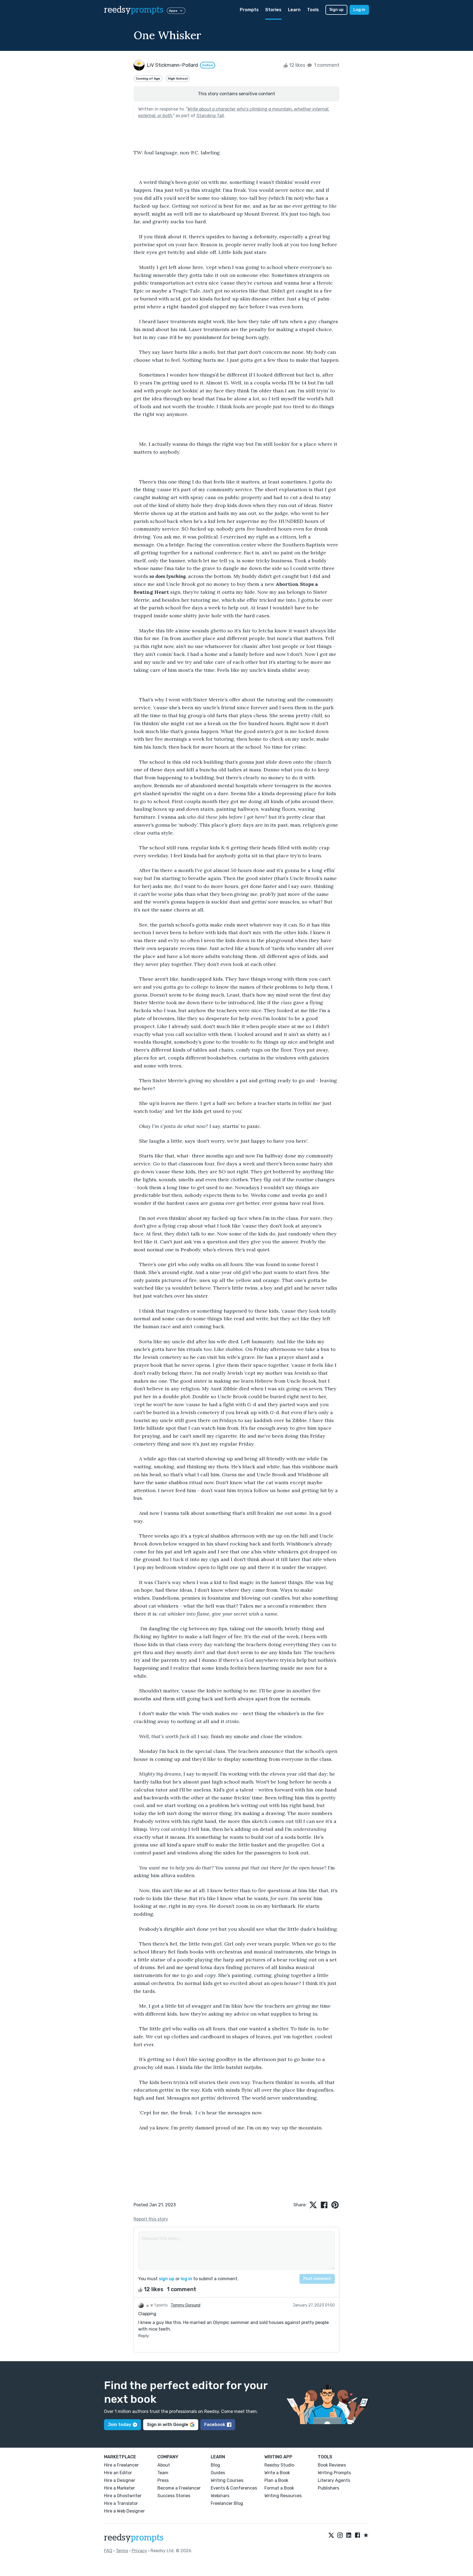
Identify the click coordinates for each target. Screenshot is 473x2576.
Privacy (139, 2551)
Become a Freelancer (179, 2488)
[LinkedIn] (349, 2536)
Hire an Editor (118, 2473)
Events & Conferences (234, 2488)
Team (163, 2473)
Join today (119, 2425)
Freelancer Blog (227, 2503)
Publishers (328, 2488)
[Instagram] (340, 2536)
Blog (215, 2465)
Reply (144, 2336)
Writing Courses (227, 2480)
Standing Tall (210, 116)
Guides (218, 2473)
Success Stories (174, 2496)
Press (163, 2480)
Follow (208, 65)
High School (178, 79)
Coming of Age (148, 79)
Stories (273, 10)
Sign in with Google (168, 2425)
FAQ (108, 2551)
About (164, 2465)
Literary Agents (334, 2480)
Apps (173, 11)
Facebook (215, 2425)
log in (186, 2279)
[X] (331, 2536)
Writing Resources (283, 2496)
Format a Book (279, 2488)
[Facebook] (357, 2536)
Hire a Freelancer (121, 2465)
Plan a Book (276, 2480)
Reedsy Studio (279, 2465)
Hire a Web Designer (124, 2511)
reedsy (134, 10)
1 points (161, 2305)
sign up (167, 2279)
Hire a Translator (121, 2503)
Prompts (249, 10)
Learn (294, 10)
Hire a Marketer (119, 2488)
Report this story (151, 2219)
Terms (122, 2551)
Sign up (336, 10)
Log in (359, 10)
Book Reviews (332, 2465)
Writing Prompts (334, 2473)
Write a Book (277, 2473)
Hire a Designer (120, 2480)
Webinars (220, 2496)
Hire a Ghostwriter (123, 2496)
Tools (313, 10)
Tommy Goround (186, 2305)
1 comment (326, 65)
